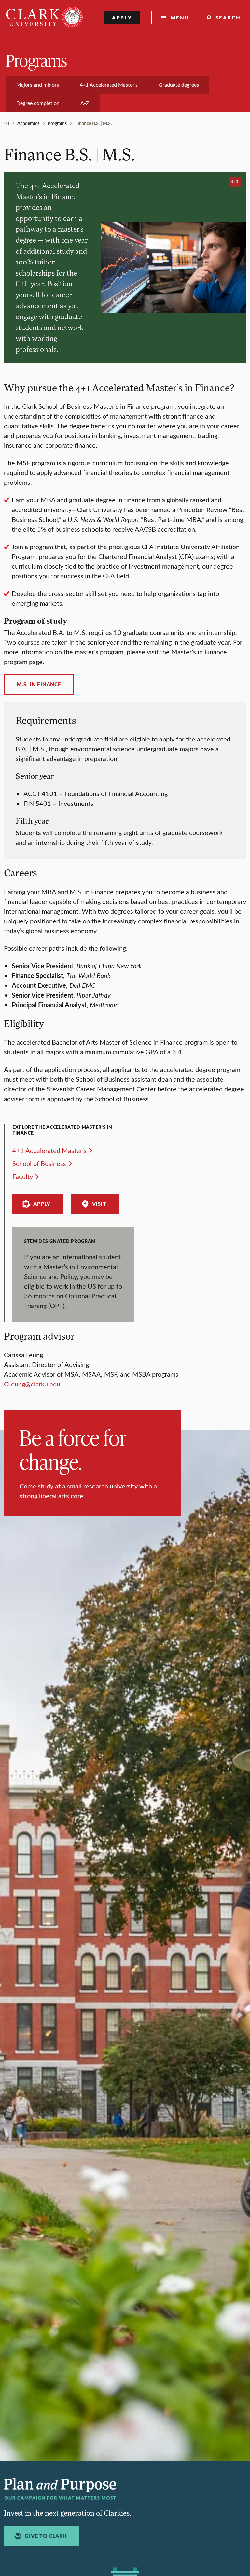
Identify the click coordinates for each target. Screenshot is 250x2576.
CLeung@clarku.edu (32, 1384)
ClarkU (7, 123)
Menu (180, 17)
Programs (36, 60)
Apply (122, 17)
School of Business (39, 1163)
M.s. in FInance (39, 684)
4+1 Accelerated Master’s (49, 1150)
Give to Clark (46, 2536)
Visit (99, 1204)
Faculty (23, 1176)
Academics (28, 123)
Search (228, 17)
